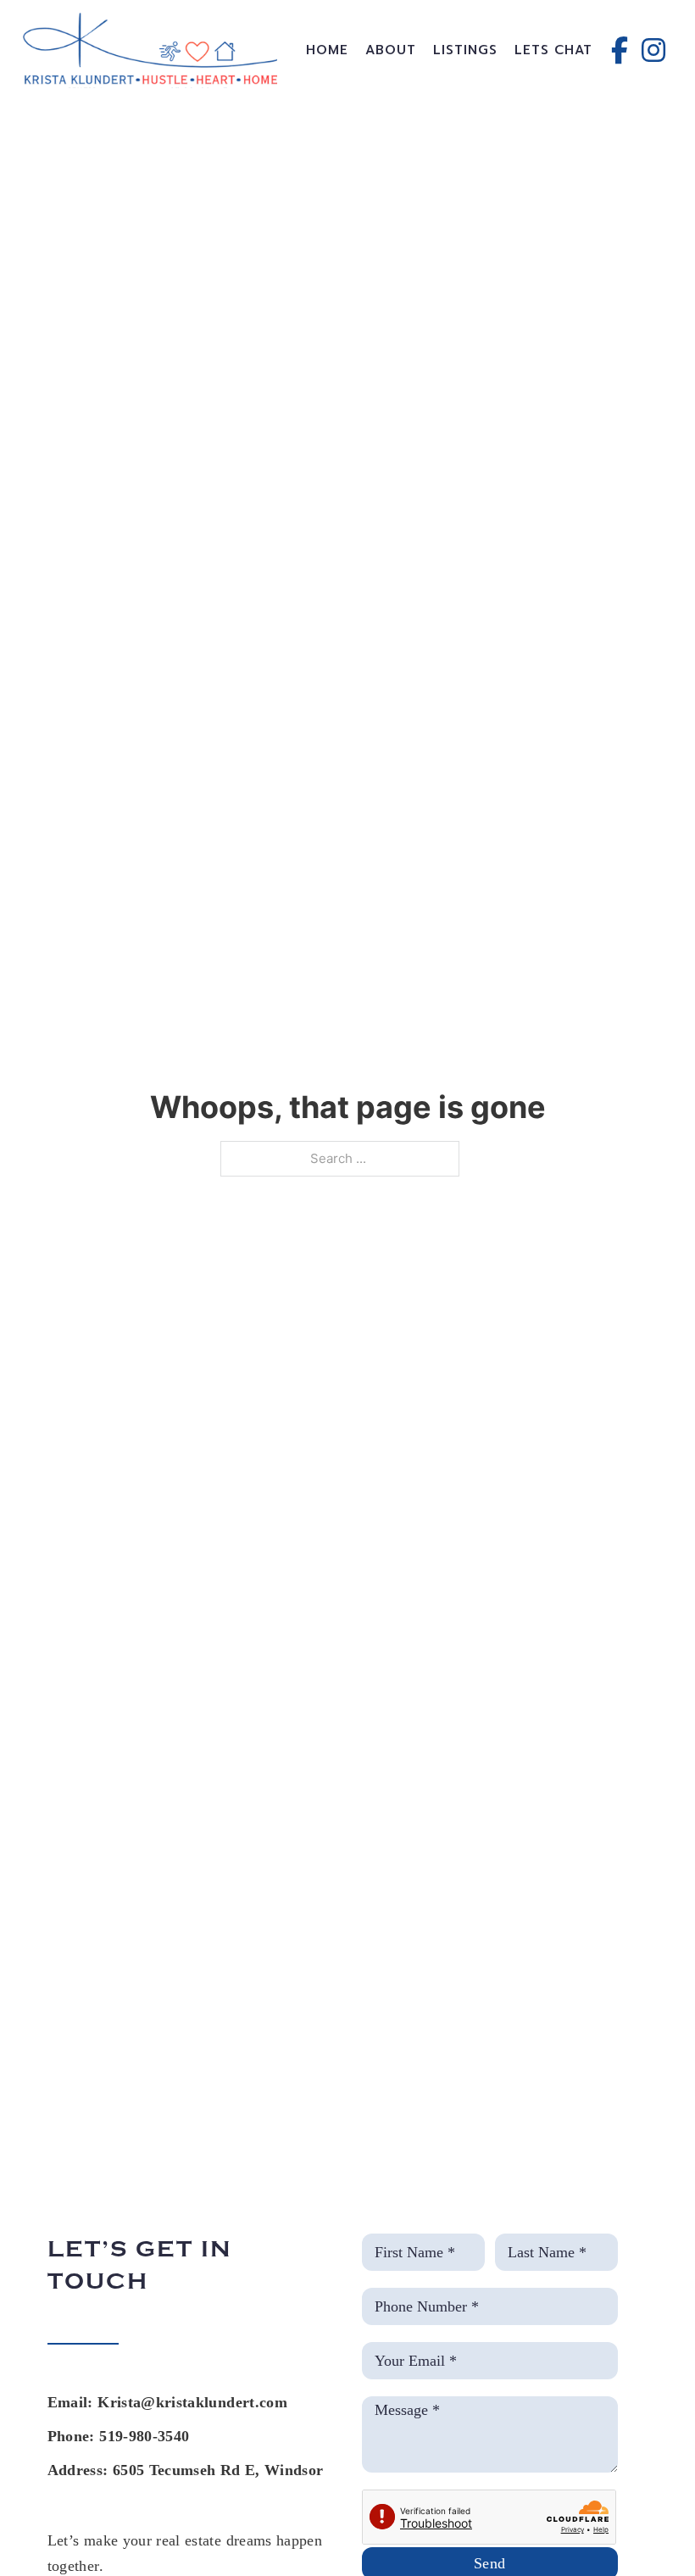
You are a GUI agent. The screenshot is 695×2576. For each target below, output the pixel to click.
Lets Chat (553, 50)
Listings (465, 50)
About (391, 50)
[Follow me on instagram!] (653, 50)
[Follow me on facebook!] (620, 50)
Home (327, 50)
